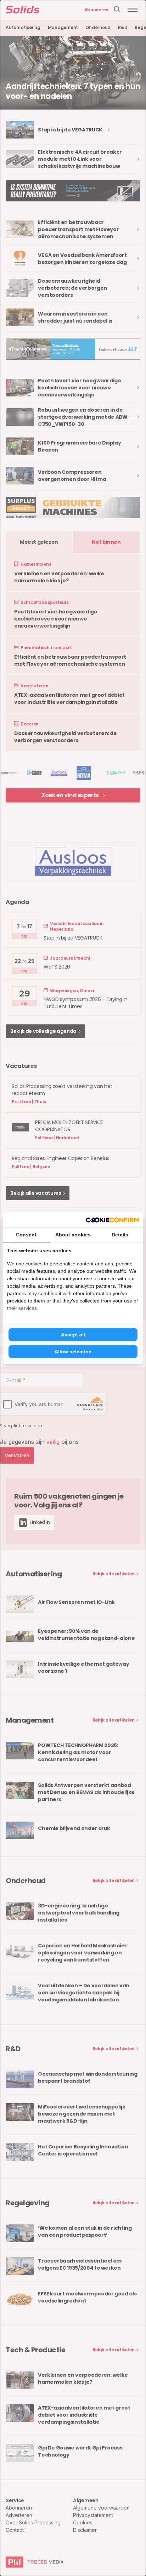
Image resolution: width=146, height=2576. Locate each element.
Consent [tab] (26, 1235)
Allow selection (73, 1352)
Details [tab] (120, 1235)
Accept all (73, 1335)
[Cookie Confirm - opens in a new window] (112, 1220)
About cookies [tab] (73, 1235)
